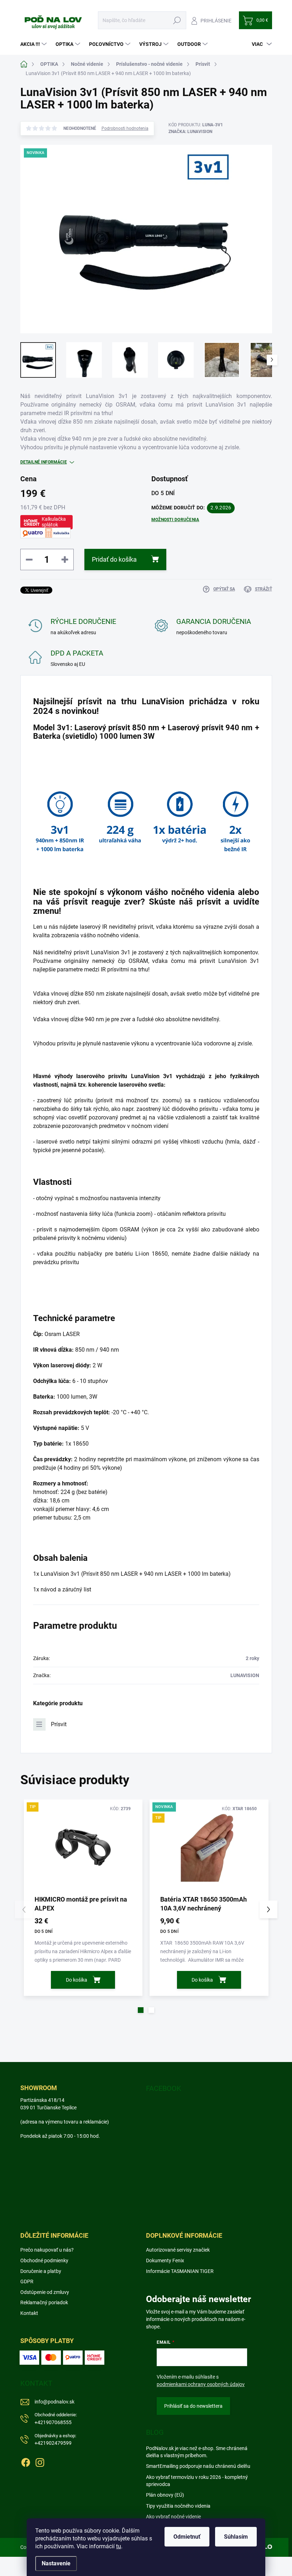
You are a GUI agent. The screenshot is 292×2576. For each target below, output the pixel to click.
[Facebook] (26, 2461)
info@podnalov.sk (54, 2402)
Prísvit (59, 1724)
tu (119, 2546)
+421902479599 (55, 2440)
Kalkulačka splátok (54, 522)
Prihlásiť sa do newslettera (193, 2406)
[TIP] (83, 1847)
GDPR (27, 2281)
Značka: (190, 132)
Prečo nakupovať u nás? (47, 2250)
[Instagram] (40, 2461)
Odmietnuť (187, 2537)
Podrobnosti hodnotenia (125, 128)
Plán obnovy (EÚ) (165, 2495)
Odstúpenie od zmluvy (45, 2292)
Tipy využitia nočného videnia (178, 2506)
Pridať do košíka (114, 559)
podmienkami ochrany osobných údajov (201, 2384)
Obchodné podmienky (44, 2260)
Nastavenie (56, 2563)
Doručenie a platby (41, 2271)
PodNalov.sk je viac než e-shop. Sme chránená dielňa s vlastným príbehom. (197, 2452)
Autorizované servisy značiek (178, 2250)
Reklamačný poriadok (44, 2302)
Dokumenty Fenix (165, 2260)
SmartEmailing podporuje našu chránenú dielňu (198, 2466)
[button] (141, 2010)
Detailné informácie (44, 462)
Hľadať (177, 20)
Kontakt (29, 2313)
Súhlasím (236, 2537)
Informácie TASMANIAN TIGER (180, 2271)
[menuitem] (34, 44)
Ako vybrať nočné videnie (173, 2517)
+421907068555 (56, 2419)
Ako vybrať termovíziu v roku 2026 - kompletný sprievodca (197, 2481)
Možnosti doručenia (175, 520)
